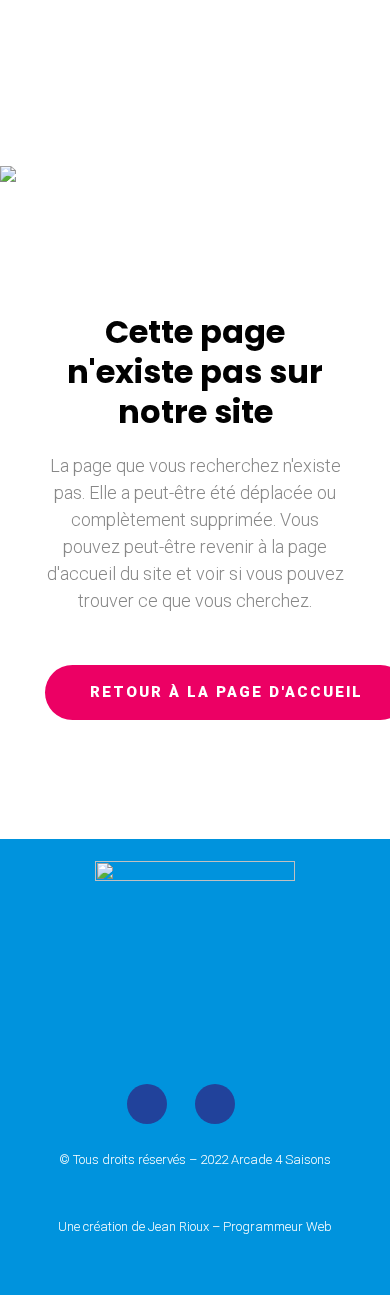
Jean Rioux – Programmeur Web (240, 1226)
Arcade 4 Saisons (281, 1159)
